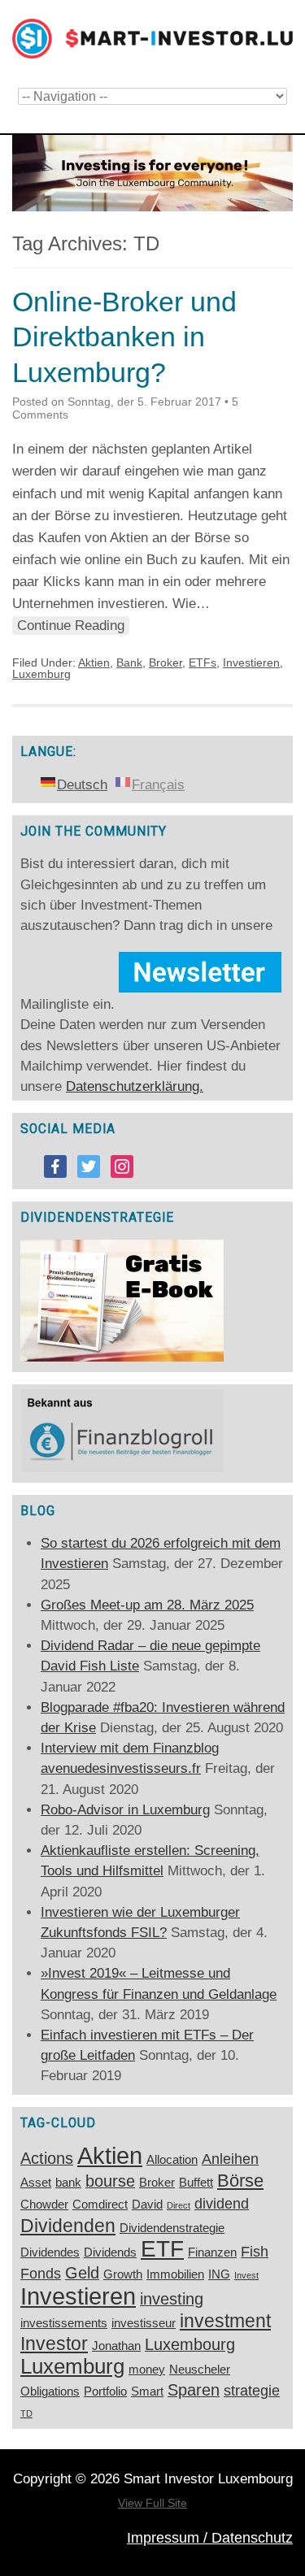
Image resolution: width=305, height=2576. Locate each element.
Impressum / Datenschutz (210, 2538)
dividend (222, 2204)
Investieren (251, 662)
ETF (162, 2249)
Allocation (172, 2160)
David (147, 2205)
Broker (166, 662)
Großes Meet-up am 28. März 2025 (147, 1605)
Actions (47, 2158)
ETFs (203, 662)
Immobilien (175, 2274)
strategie (252, 2391)
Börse (240, 2181)
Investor (54, 2344)
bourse (110, 2181)
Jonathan (116, 2346)
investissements (64, 2323)
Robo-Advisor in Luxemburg (125, 1810)
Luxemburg (41, 674)
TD (26, 2413)
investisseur (144, 2323)
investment (225, 2321)
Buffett (196, 2183)
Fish (255, 2252)
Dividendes (50, 2252)
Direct (179, 2205)
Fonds (41, 2274)
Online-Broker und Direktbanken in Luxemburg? (124, 337)
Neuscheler (200, 2370)
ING (219, 2274)
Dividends (110, 2252)
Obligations (50, 2391)
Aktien (94, 662)
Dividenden (68, 2226)
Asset (36, 2183)
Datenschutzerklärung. (135, 1086)
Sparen (194, 2390)
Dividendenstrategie (172, 2228)
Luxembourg (190, 2344)
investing (172, 2299)
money (147, 2370)
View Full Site (152, 2503)
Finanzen (212, 2252)
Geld (82, 2273)
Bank (129, 662)
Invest (246, 2275)
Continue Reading (71, 626)
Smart (147, 2391)
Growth (123, 2274)
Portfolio (105, 2391)
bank (68, 2183)
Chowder (44, 2205)
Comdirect (100, 2205)
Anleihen (230, 2159)
